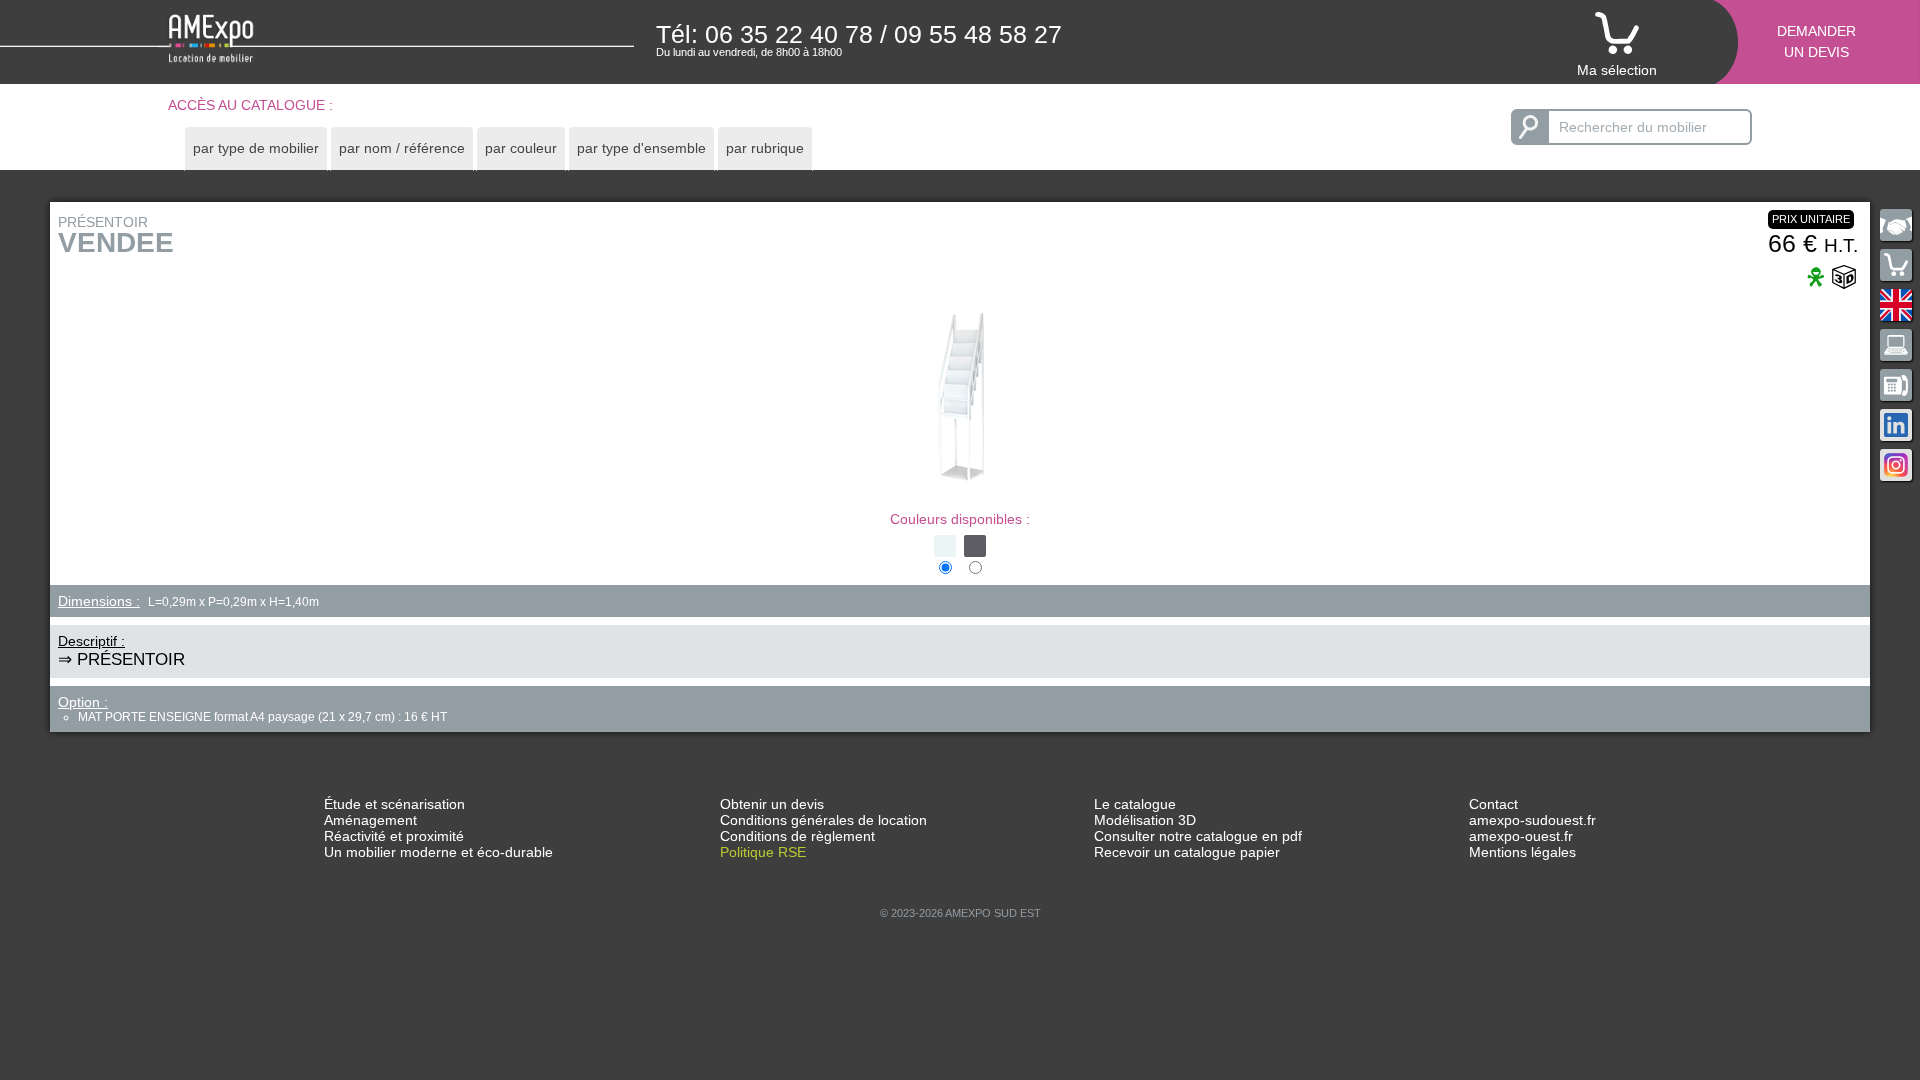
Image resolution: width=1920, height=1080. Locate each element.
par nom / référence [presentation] (402, 148)
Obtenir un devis (772, 804)
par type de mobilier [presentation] (256, 148)
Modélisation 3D (1145, 820)
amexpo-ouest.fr (1521, 836)
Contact (1493, 804)
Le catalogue (1135, 804)
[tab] (256, 148)
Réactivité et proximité (394, 836)
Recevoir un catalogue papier (1187, 852)
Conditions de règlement (797, 836)
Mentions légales (1522, 852)
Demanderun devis (1816, 41)
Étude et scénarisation (394, 804)
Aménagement (370, 820)
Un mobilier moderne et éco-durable (438, 852)
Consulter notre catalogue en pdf (1198, 836)
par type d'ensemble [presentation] (641, 148)
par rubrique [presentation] (765, 148)
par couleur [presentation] (521, 148)
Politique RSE (763, 852)
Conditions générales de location (823, 820)
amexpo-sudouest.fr (1532, 820)
